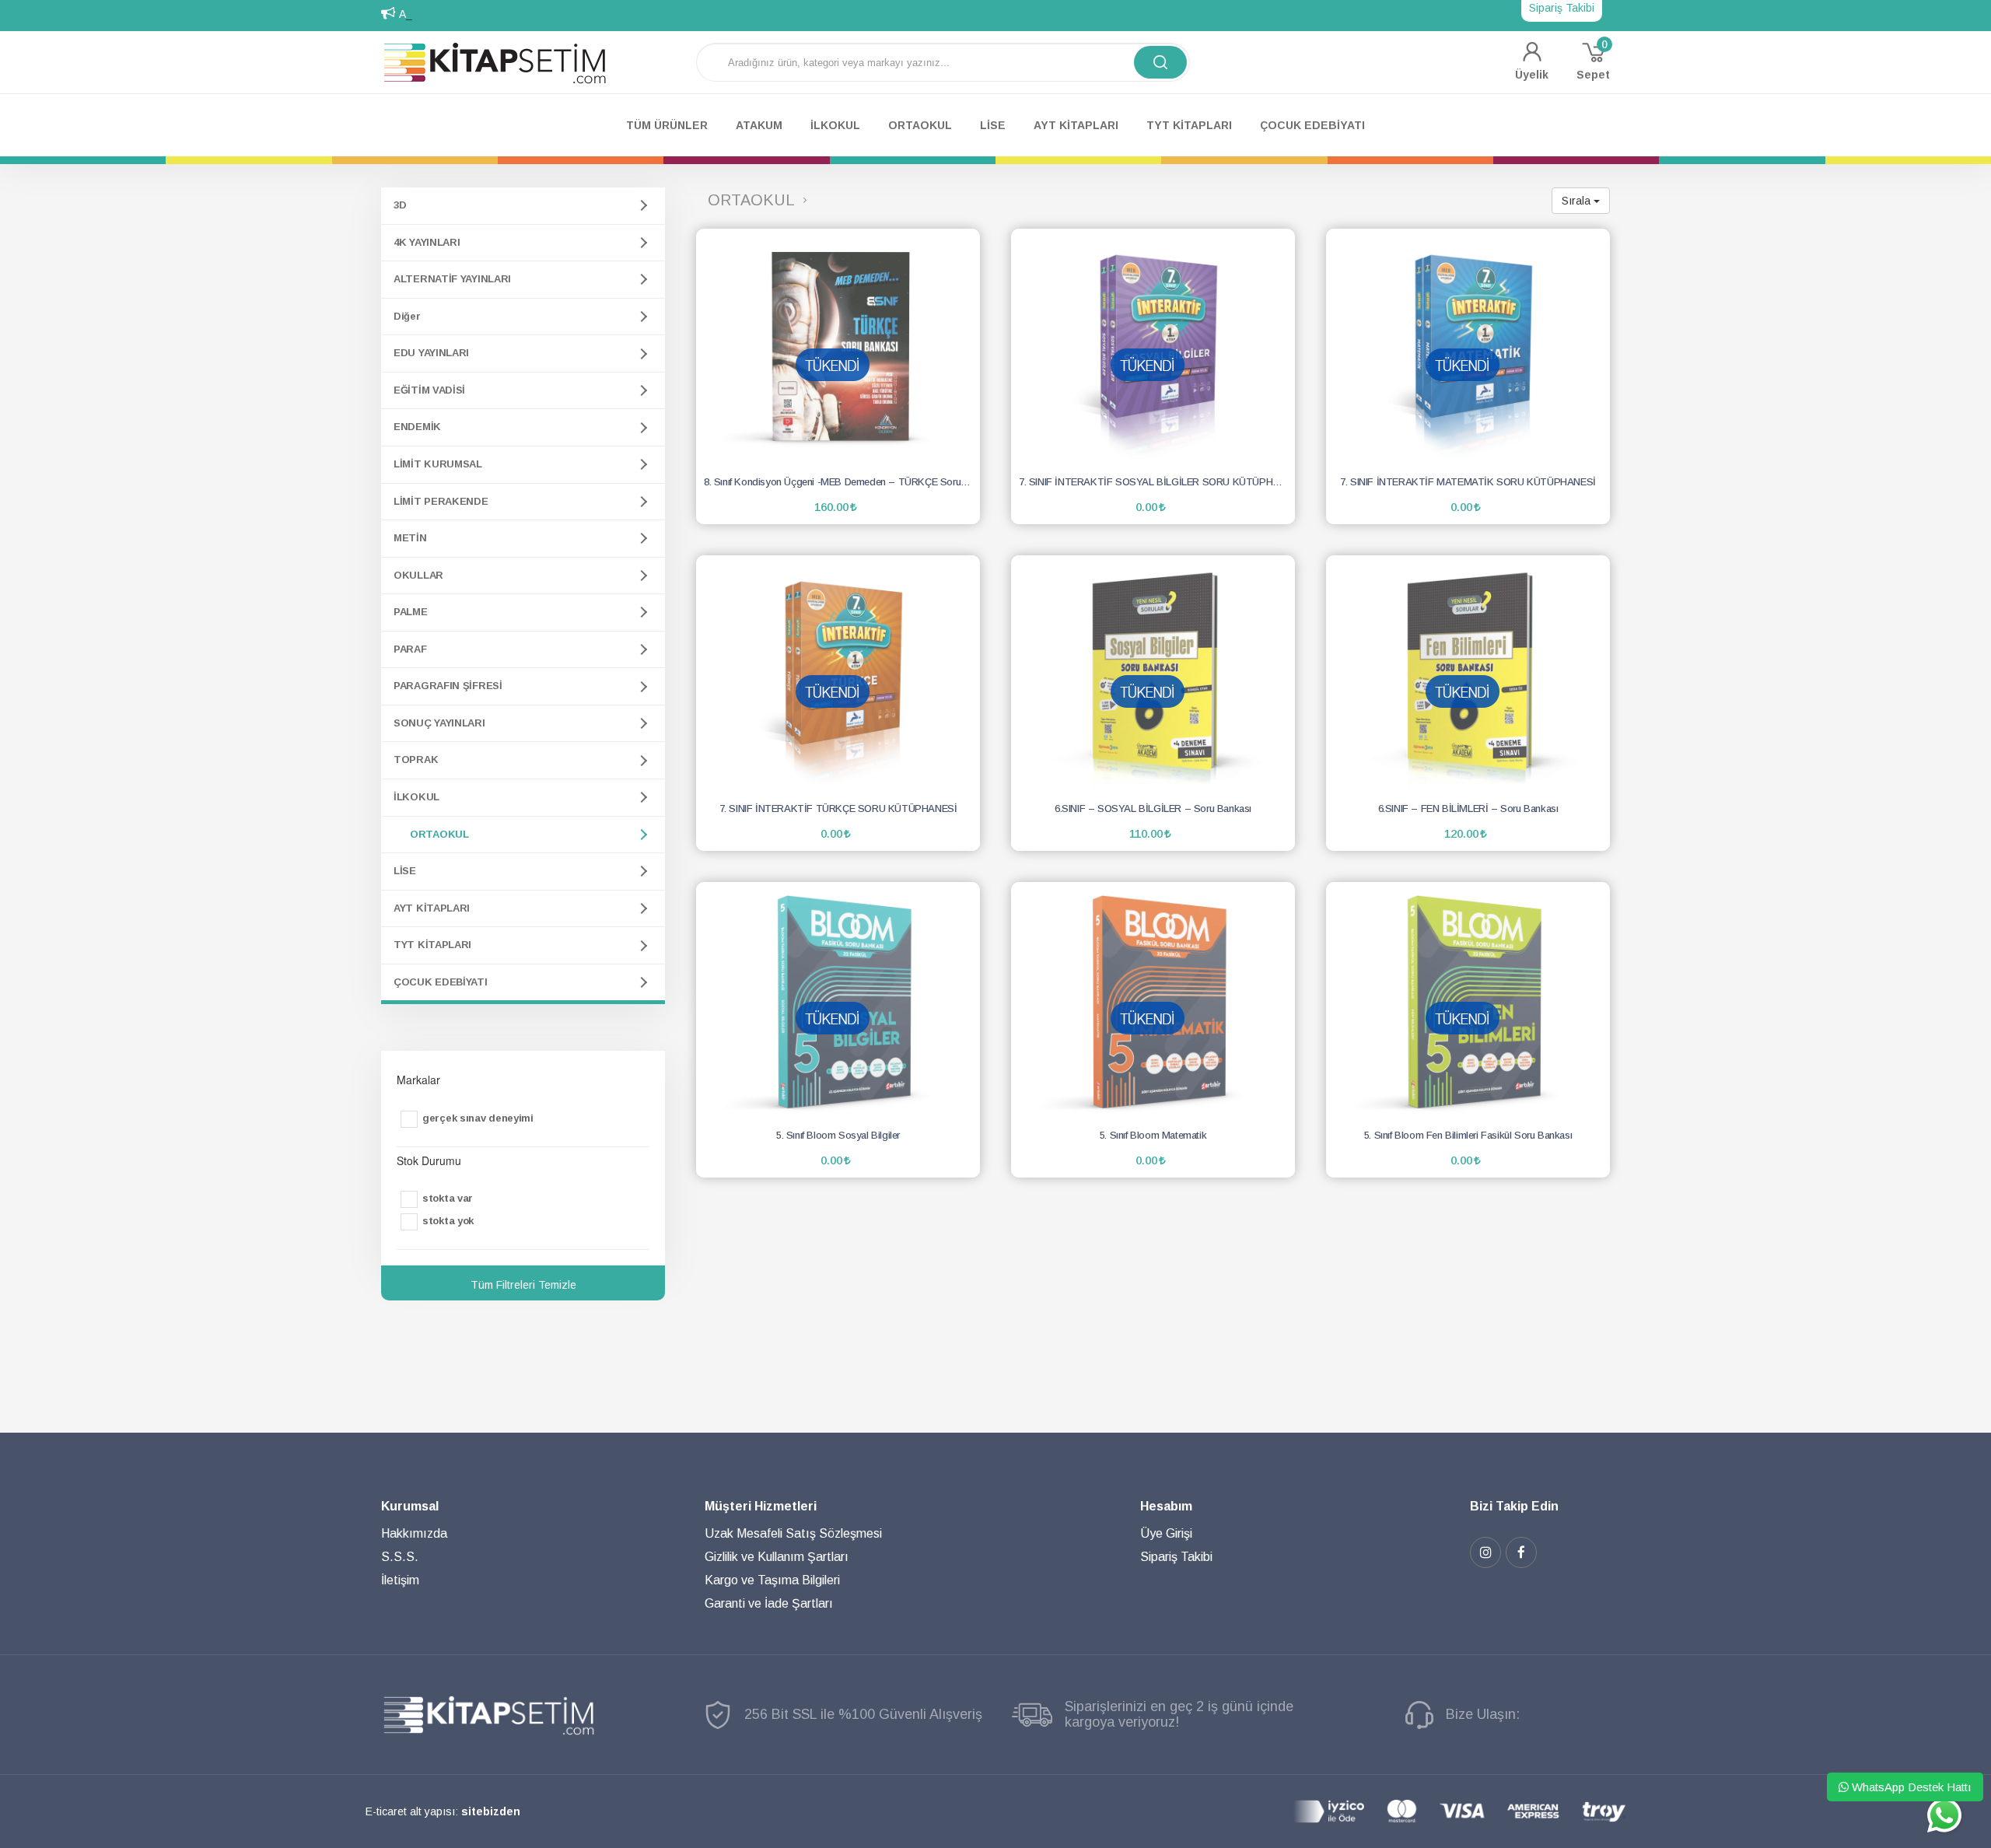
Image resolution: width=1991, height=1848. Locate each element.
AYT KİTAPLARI (432, 908)
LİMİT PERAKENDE (441, 501)
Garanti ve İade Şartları (769, 1603)
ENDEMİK (417, 427)
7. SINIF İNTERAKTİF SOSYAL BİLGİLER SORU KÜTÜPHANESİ (1157, 482)
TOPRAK (416, 759)
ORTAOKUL (439, 834)
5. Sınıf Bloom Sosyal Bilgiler (838, 1135)
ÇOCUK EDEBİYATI (441, 982)
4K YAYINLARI (427, 242)
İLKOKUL (416, 797)
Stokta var (448, 1198)
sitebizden (491, 1811)
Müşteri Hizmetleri (761, 1506)
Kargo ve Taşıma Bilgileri (772, 1580)
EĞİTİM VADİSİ (429, 390)
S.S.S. (400, 1557)
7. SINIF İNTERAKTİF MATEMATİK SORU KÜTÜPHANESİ (1468, 482)
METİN (410, 538)
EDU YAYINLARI (431, 353)
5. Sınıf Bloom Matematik (1153, 1135)
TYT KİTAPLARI (432, 945)
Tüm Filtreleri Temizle (523, 1285)
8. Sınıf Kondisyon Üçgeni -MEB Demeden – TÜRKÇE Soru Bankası (842, 482)
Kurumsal (410, 1506)
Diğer (407, 316)
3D (400, 205)
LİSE (405, 871)
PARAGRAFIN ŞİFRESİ (448, 686)
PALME (411, 612)
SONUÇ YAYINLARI (439, 723)
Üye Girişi (1166, 1533)
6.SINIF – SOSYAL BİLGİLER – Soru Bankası (1153, 808)
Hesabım (1166, 1506)
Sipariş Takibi (1176, 1557)
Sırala (1578, 201)
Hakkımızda (414, 1533)
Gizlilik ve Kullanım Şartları (777, 1557)
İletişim (400, 1580)
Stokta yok (448, 1221)
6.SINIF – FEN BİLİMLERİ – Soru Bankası (1468, 808)
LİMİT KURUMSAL (438, 464)
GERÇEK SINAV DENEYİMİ (478, 1118)
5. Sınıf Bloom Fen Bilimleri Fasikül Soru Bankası (1468, 1135)
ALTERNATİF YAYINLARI (452, 279)
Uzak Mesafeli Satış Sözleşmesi (793, 1533)
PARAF (410, 649)
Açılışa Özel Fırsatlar (451, 14)
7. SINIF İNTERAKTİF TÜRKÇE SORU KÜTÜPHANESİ (838, 808)
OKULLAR (418, 575)
